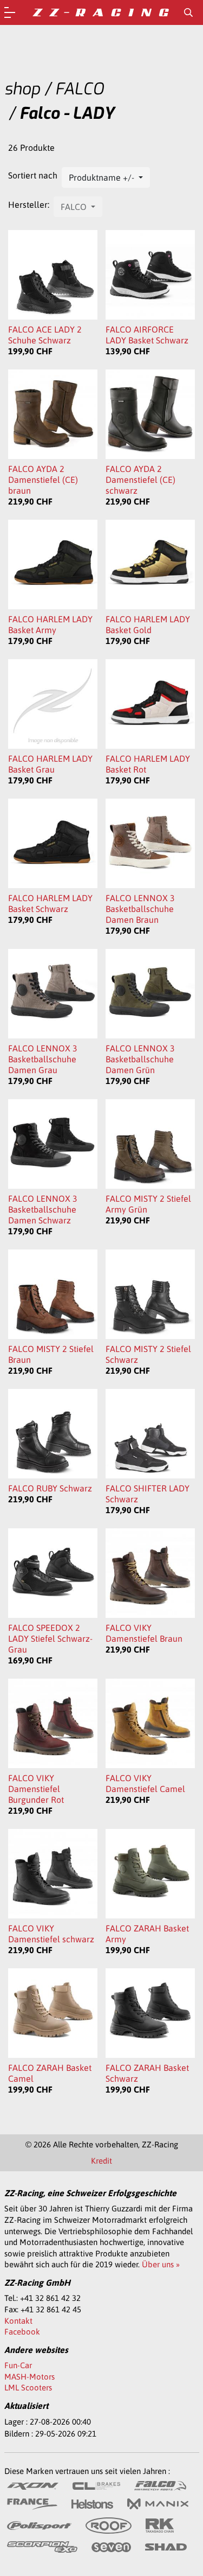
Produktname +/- (103, 177)
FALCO (80, 89)
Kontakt (18, 2321)
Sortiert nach (33, 175)
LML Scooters (28, 2387)
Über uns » (161, 2264)
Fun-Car (18, 2365)
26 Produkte (31, 148)
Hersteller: (29, 205)
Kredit (101, 2161)
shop (22, 89)
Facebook (22, 2332)
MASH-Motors (30, 2377)
